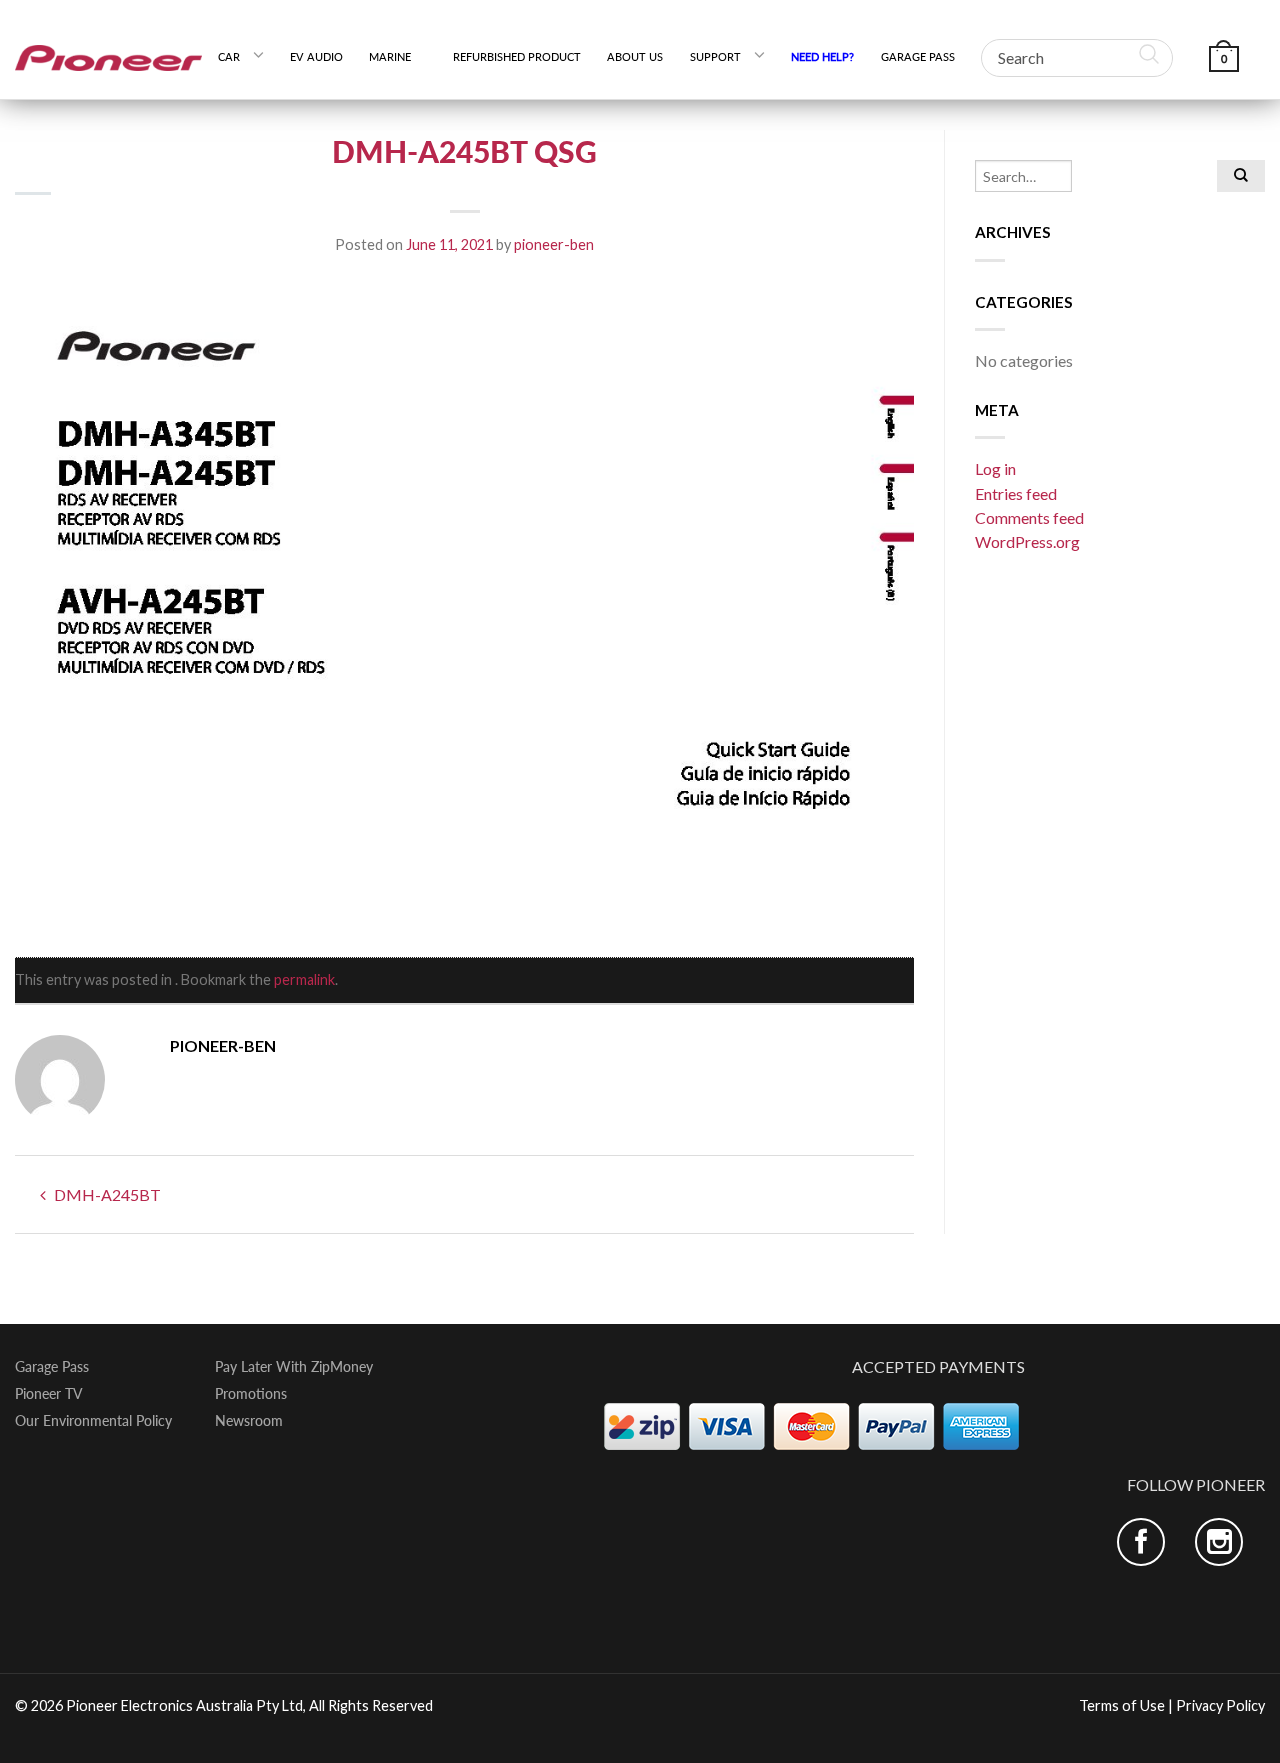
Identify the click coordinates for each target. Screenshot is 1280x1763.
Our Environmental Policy (93, 1421)
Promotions (251, 1394)
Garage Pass (918, 56)
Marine (397, 56)
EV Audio (316, 56)
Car (229, 56)
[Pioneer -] (109, 49)
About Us (635, 56)
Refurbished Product (517, 56)
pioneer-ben (554, 244)
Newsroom (249, 1421)
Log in (995, 468)
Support (715, 56)
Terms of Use (1122, 1705)
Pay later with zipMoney (294, 1367)
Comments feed (1029, 517)
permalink (304, 979)
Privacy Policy (1220, 1705)
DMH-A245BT (106, 1194)
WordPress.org (1027, 541)
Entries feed (1016, 493)
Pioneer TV (49, 1394)
